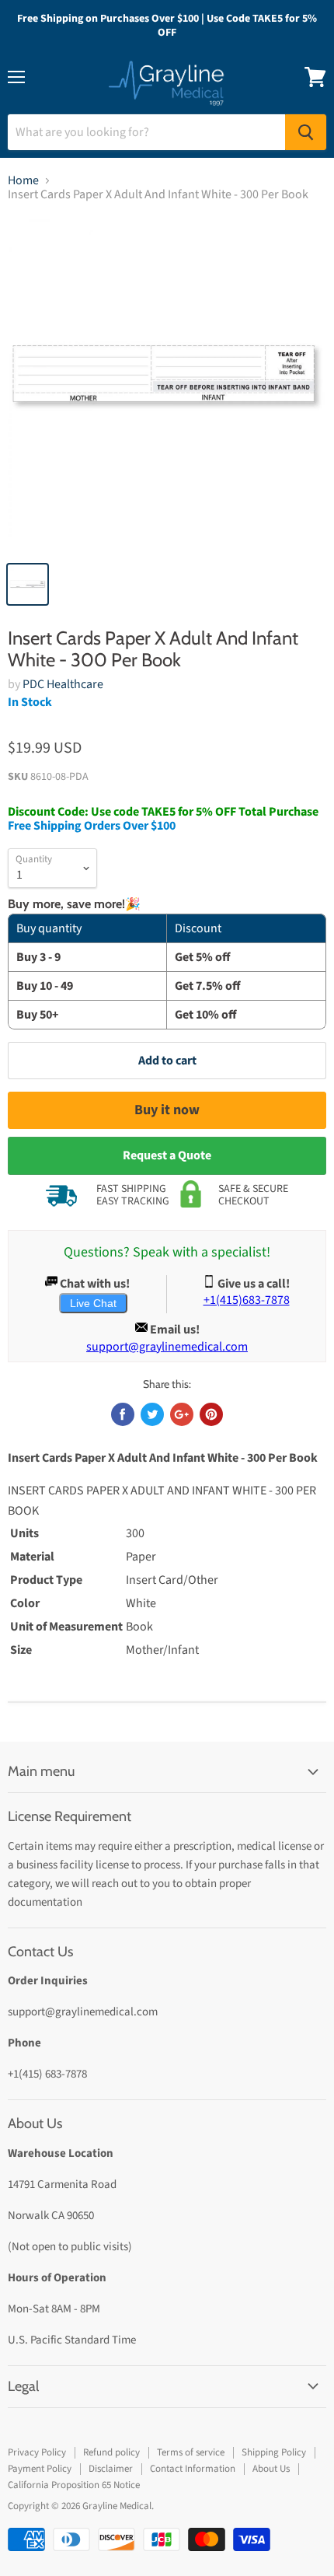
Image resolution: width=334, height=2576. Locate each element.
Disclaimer (111, 2469)
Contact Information (193, 2469)
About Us (271, 2469)
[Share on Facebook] (123, 1414)
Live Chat (93, 1303)
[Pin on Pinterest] (211, 1414)
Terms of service (191, 2452)
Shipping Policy (274, 2452)
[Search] (306, 132)
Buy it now (167, 1110)
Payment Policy (40, 2469)
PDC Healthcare (63, 684)
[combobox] (146, 132)
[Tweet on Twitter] (152, 1414)
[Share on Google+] (182, 1414)
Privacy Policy (37, 2452)
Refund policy (111, 2452)
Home (23, 180)
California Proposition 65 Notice (74, 2485)
